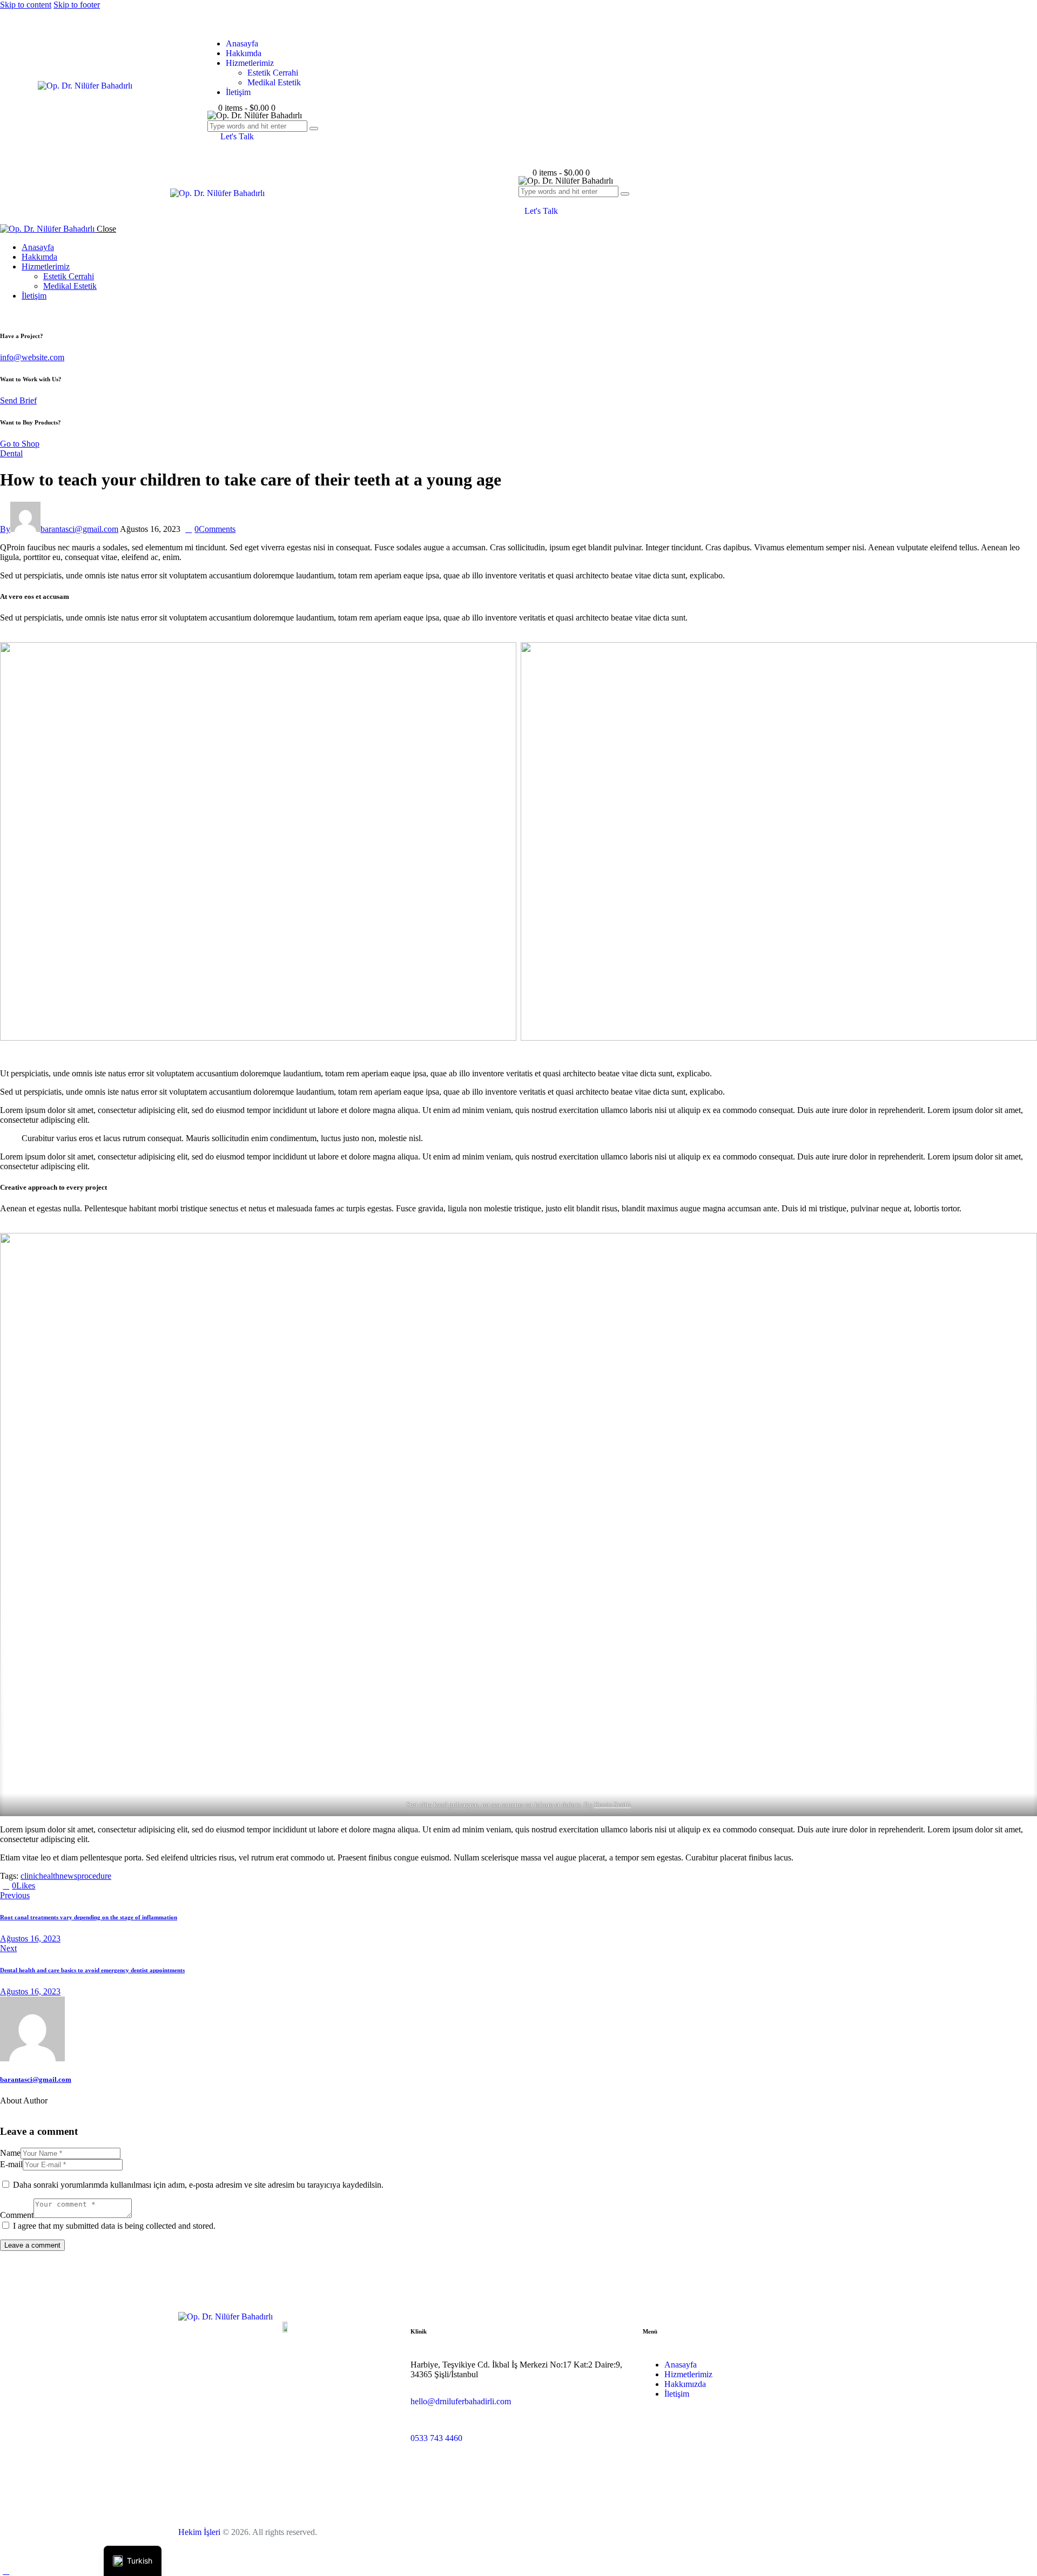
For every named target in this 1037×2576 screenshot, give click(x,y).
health (49, 1876)
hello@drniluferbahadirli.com (461, 2401)
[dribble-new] (30, 2110)
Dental (11, 453)
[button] (524, 201)
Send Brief (18, 400)
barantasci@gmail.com (36, 2079)
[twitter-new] (18, 2110)
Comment (17, 2215)
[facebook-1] (6, 2110)
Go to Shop (20, 444)
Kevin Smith (612, 1805)
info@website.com (32, 357)
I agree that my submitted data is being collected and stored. (114, 2226)
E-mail (11, 2164)
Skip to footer (77, 5)
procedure (94, 1876)
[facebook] (18, 314)
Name (10, 2153)
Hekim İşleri (199, 2532)
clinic (30, 1876)
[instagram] (6, 314)
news (68, 1876)
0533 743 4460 (436, 2438)
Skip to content (26, 5)
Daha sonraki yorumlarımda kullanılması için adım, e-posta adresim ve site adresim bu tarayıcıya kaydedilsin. (198, 2185)
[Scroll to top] (6, 2571)
